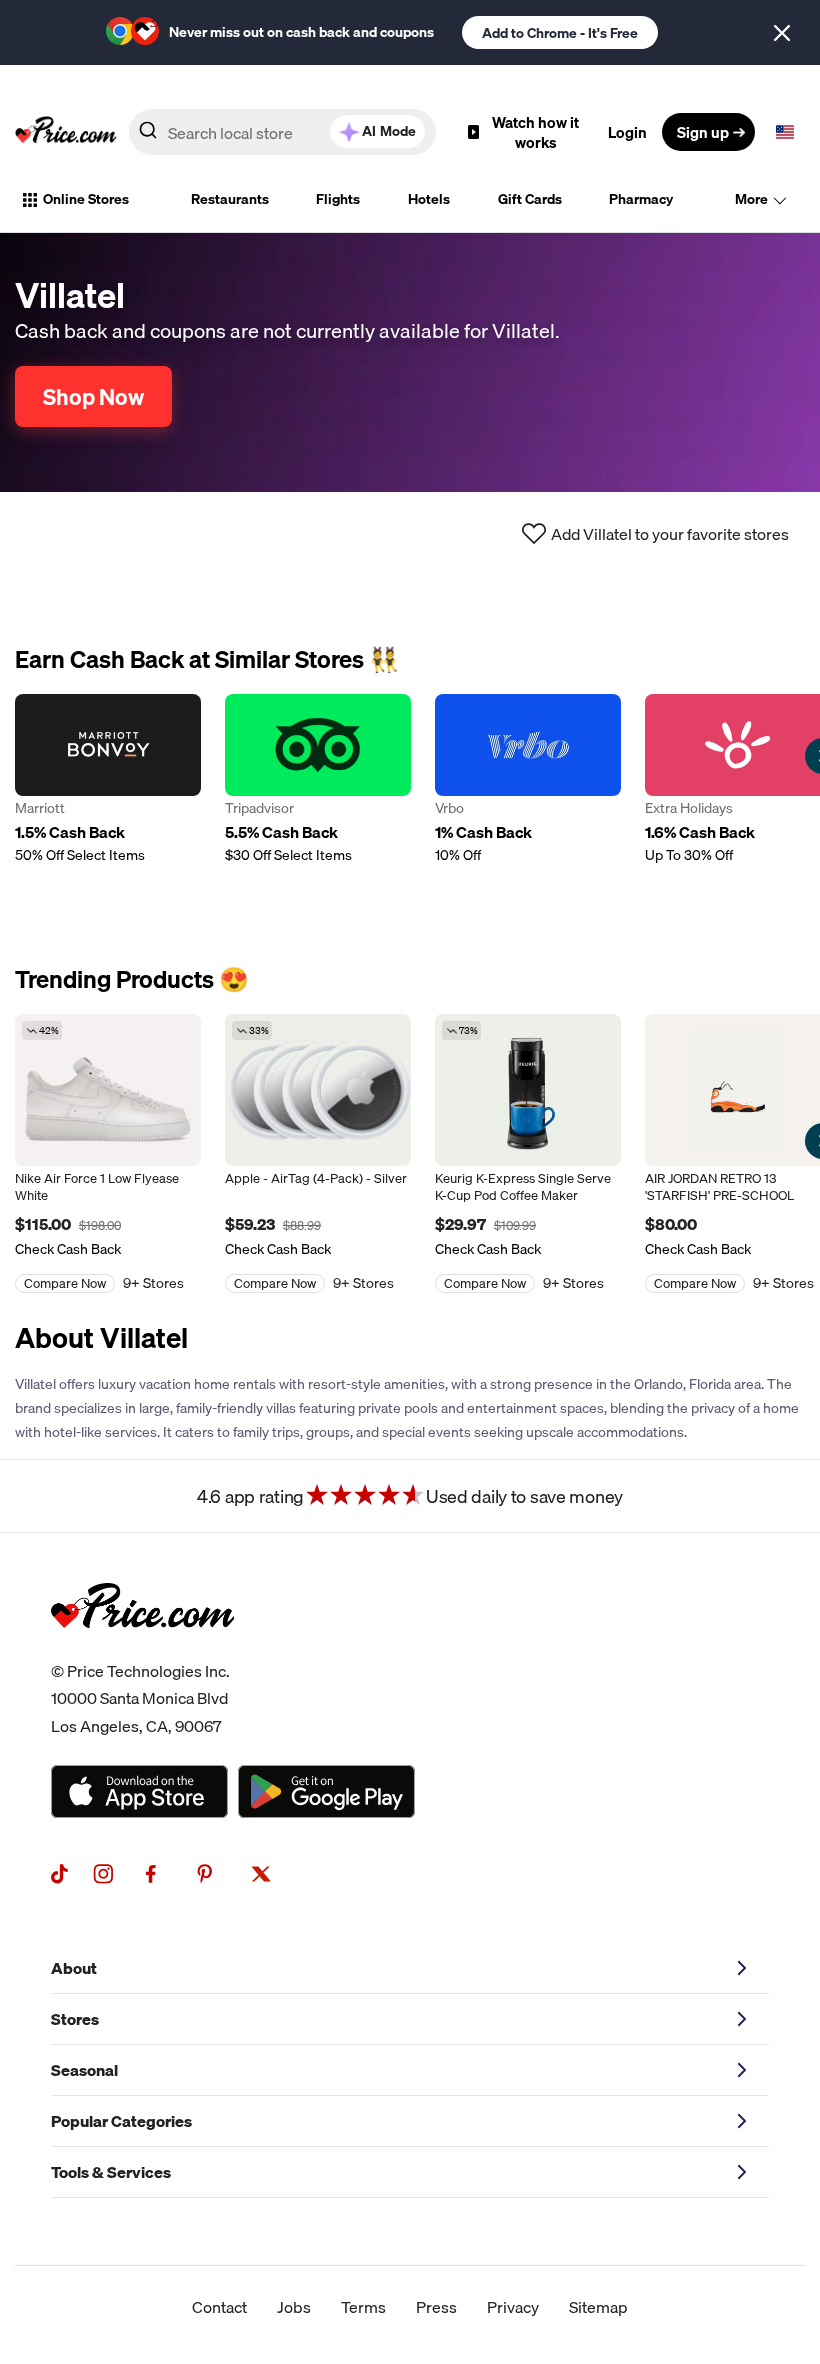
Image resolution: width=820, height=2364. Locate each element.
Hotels (429, 199)
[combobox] (282, 132)
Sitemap (598, 2307)
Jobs (294, 2307)
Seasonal (84, 2070)
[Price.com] (142, 1650)
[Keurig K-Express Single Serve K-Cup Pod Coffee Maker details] (528, 1090)
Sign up (703, 132)
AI (389, 131)
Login (627, 132)
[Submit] (148, 136)
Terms (363, 2307)
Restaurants (230, 199)
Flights (338, 199)
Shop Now (93, 396)
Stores (75, 2019)
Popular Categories (121, 2121)
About (74, 1968)
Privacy (513, 2307)
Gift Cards (530, 199)
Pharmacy (641, 199)
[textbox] (785, 132)
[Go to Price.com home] (66, 132)
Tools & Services (111, 2172)
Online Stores (86, 199)
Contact (219, 2307)
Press (436, 2307)
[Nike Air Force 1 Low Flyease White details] (108, 1090)
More (751, 199)
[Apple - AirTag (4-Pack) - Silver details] (318, 1090)
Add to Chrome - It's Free (560, 33)
